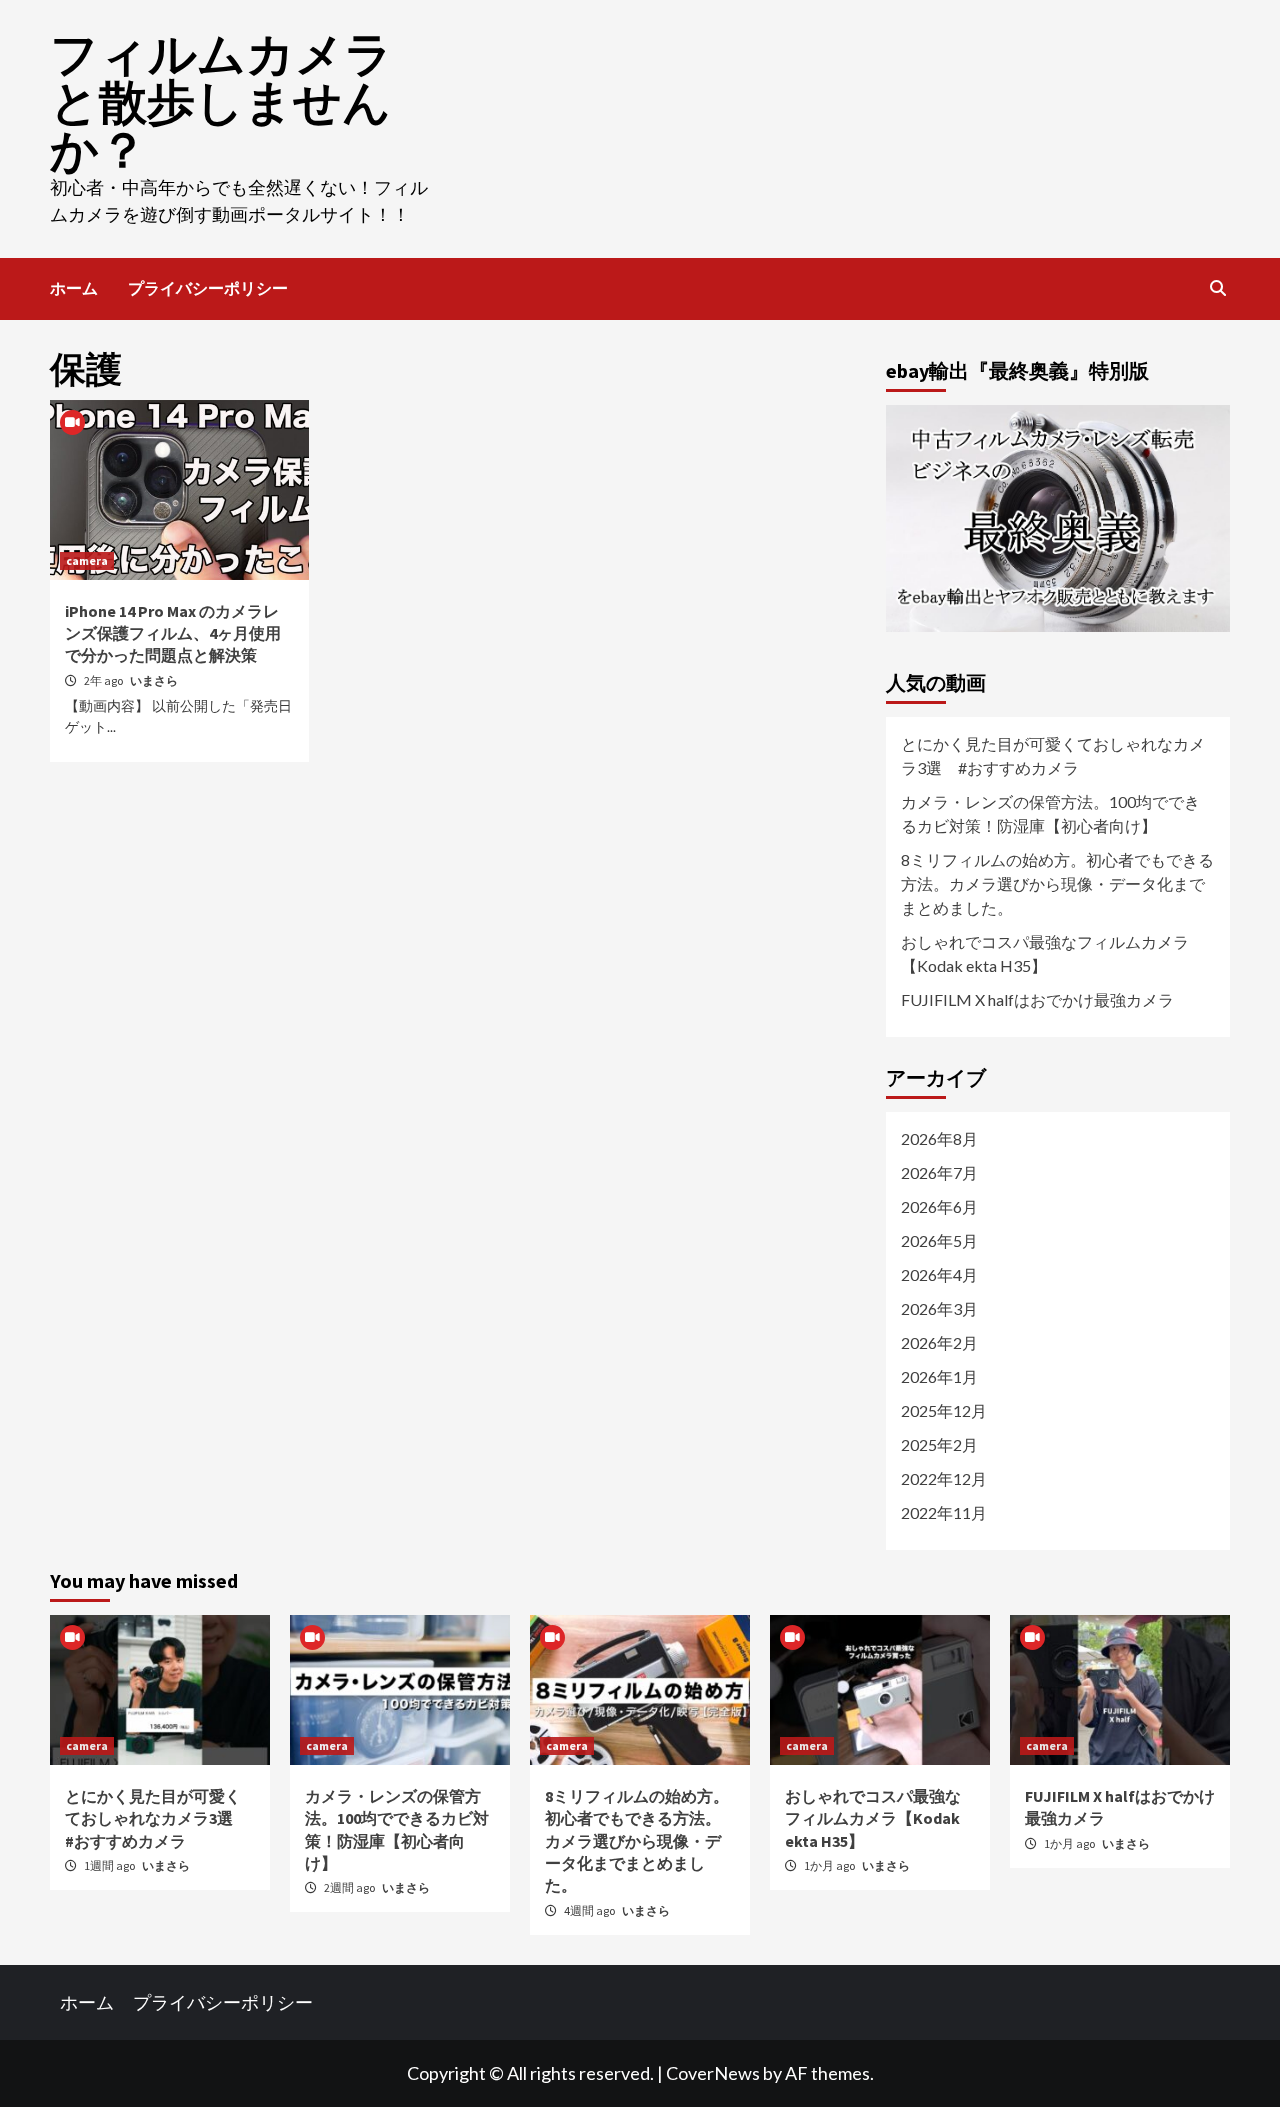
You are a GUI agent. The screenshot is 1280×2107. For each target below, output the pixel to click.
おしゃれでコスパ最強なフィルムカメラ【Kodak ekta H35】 (1045, 953)
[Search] (1217, 288)
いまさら (154, 680)
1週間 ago (110, 1865)
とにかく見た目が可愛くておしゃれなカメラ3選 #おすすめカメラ (1053, 755)
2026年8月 (939, 1138)
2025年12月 (944, 1410)
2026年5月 (939, 1240)
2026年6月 (939, 1206)
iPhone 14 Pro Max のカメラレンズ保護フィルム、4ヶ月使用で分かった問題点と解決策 (173, 633)
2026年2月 (939, 1342)
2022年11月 (944, 1512)
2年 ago (104, 680)
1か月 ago (830, 1865)
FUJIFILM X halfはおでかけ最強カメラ (1037, 999)
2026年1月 (939, 1376)
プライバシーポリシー (208, 288)
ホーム (74, 288)
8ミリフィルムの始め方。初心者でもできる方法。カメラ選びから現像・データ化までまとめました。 (1057, 883)
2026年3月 (939, 1308)
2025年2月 (939, 1444)
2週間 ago (350, 1887)
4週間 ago (590, 1910)
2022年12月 (944, 1478)
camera (87, 560)
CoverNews (713, 2073)
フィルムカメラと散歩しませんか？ (221, 102)
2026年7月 (939, 1172)
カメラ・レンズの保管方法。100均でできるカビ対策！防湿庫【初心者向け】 (1050, 813)
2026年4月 (939, 1274)
